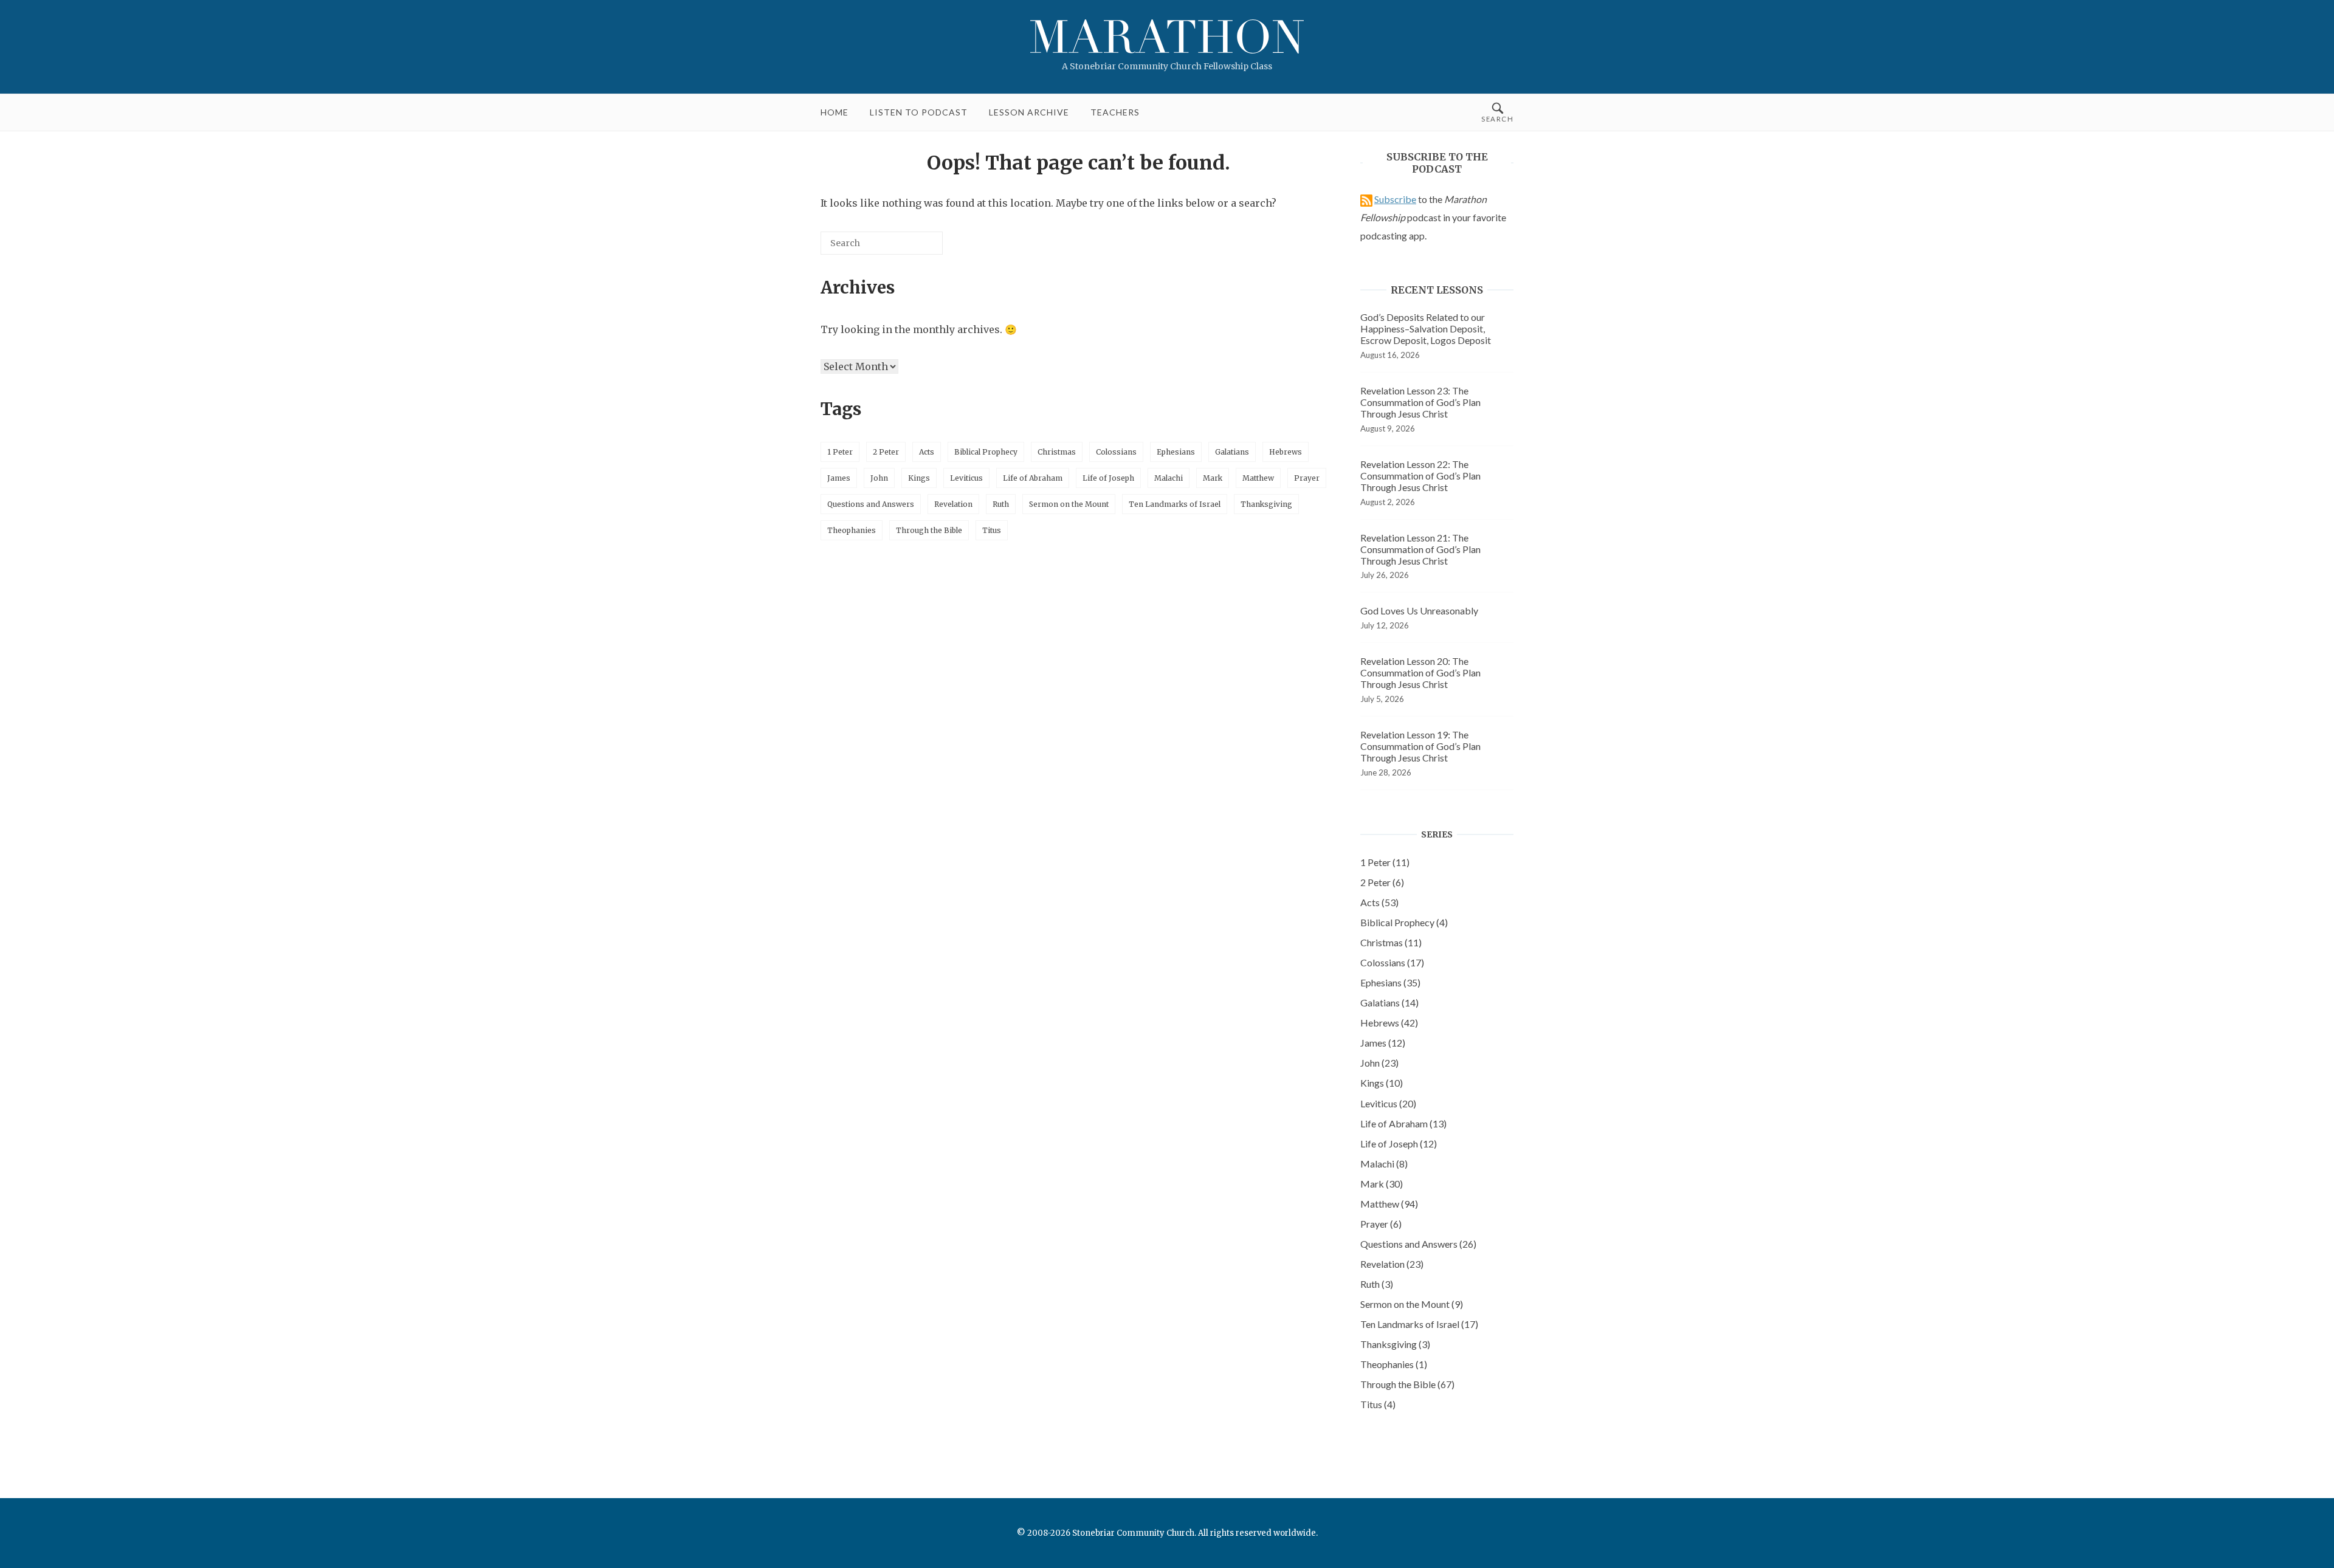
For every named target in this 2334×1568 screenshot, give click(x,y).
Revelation (953, 504)
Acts (927, 452)
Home (835, 112)
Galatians (1232, 452)
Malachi (1169, 478)
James (839, 478)
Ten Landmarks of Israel (1175, 504)
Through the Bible (929, 530)
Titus (992, 530)
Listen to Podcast (919, 112)
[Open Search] (1497, 112)
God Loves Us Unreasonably (1419, 610)
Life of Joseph (1108, 478)
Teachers (1115, 112)
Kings (919, 478)
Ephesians (1176, 452)
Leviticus (966, 478)
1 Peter (840, 452)
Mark (1213, 478)
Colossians (1116, 452)
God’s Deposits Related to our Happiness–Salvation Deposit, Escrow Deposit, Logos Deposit (1426, 328)
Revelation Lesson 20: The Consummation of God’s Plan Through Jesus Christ (1420, 672)
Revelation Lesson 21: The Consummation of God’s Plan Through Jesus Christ (1420, 549)
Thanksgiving (1266, 504)
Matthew (1258, 478)
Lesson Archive (1029, 112)
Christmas (1057, 452)
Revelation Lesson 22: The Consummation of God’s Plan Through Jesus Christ (1420, 476)
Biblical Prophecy (986, 452)
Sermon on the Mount (1069, 504)
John (879, 478)
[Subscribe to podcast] (1366, 199)
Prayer (1307, 478)
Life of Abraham (1033, 478)
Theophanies (852, 530)
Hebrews (1286, 452)
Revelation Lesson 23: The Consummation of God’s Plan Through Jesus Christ (1420, 402)
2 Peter (886, 452)
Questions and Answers (871, 504)
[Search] (915, 248)
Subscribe (1395, 199)
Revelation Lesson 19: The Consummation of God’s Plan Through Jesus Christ (1420, 746)
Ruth (1001, 504)
